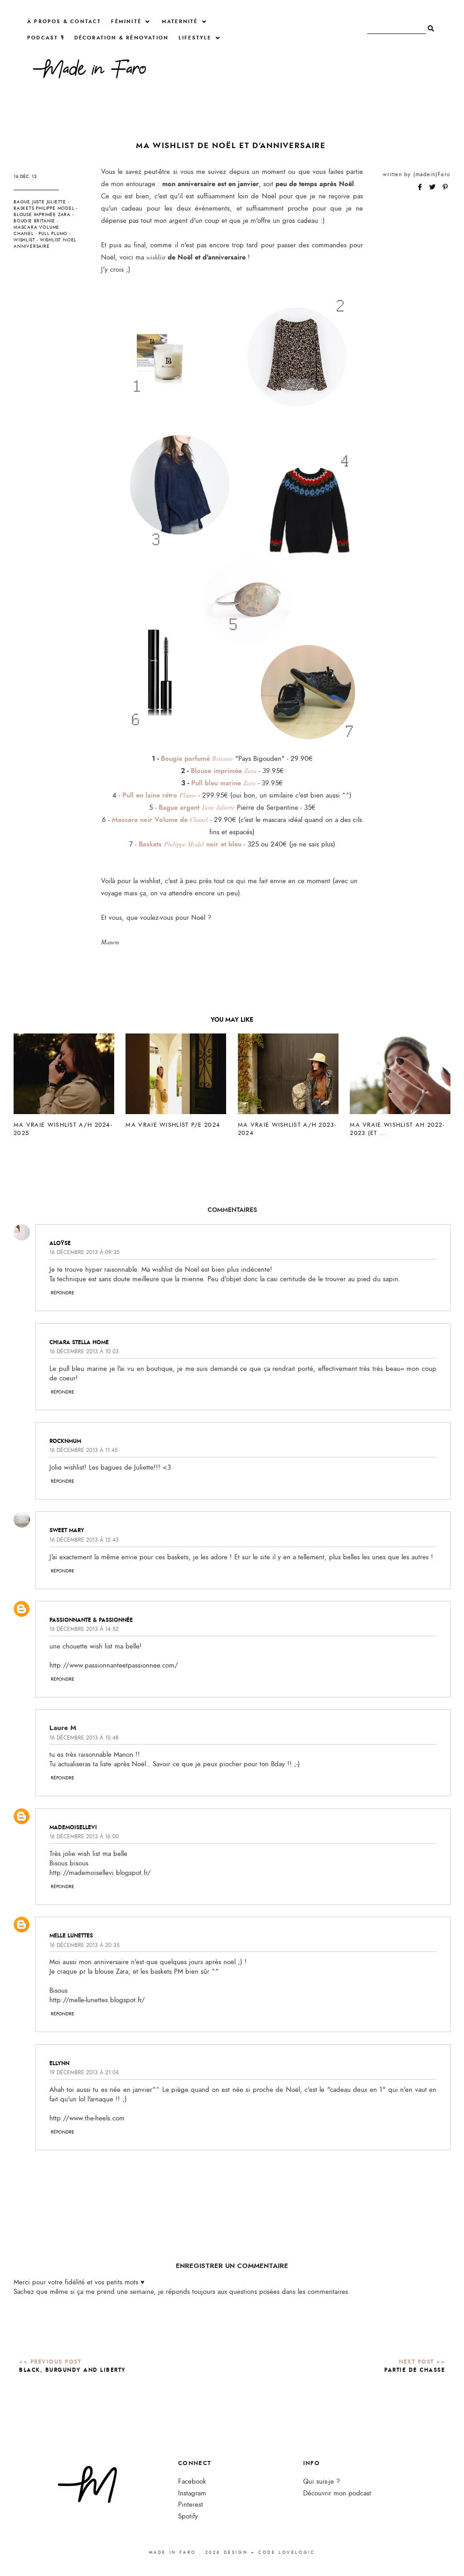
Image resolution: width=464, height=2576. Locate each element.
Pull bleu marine (223, 783)
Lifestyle (195, 38)
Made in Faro (173, 2552)
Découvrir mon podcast (337, 2493)
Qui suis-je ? (321, 2482)
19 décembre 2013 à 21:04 (84, 2072)
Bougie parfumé (197, 759)
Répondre (63, 1293)
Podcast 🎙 (46, 38)
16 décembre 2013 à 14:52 (84, 1629)
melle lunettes (71, 1936)
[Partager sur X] (433, 187)
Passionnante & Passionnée (91, 1620)
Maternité (180, 22)
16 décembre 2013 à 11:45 (84, 1450)
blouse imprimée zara (42, 215)
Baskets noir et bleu (190, 844)
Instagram (192, 2493)
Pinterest (191, 2505)
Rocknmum (65, 1441)
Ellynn (59, 2063)
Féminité (126, 22)
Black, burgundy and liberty (72, 2370)
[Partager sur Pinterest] (445, 187)
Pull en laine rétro (159, 795)
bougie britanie (34, 221)
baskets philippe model (44, 208)
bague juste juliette (40, 202)
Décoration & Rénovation (122, 38)
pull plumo (53, 234)
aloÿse (60, 1243)
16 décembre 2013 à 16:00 (84, 1836)
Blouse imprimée (224, 771)
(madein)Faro (432, 174)
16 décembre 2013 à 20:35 (85, 1945)
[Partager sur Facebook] (421, 187)
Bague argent (197, 807)
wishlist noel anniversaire (45, 243)
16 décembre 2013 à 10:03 (84, 1351)
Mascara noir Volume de (160, 820)
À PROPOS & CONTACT (64, 22)
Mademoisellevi (73, 1827)
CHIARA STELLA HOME (79, 1342)
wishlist (24, 240)
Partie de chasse (415, 2370)
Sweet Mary (67, 1530)
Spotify (188, 2516)
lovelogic (297, 2552)
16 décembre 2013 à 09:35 (85, 1252)
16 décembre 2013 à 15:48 (84, 1738)
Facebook (192, 2482)
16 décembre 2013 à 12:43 (84, 1540)
